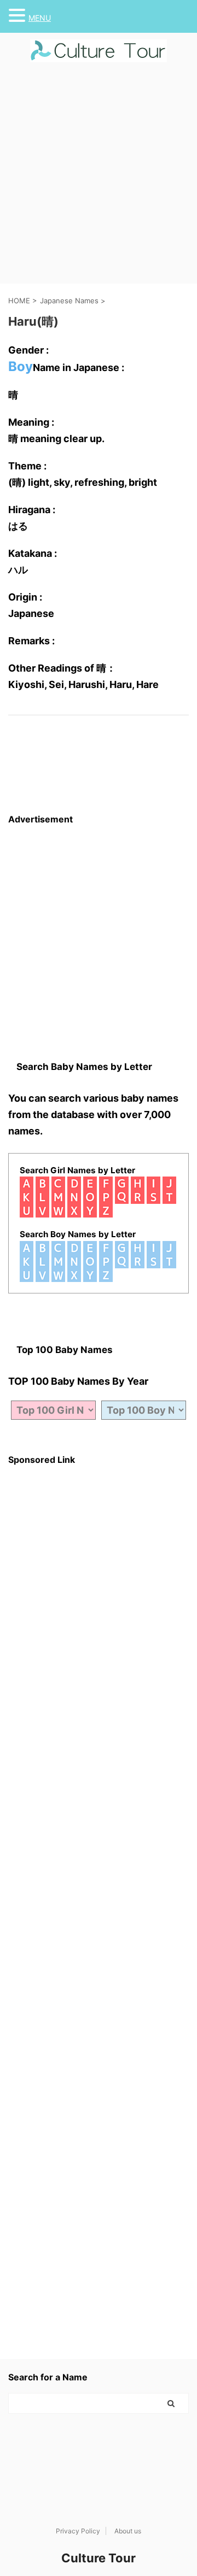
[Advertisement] (99, 180)
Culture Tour (99, 2558)
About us (128, 2531)
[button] (19, 15)
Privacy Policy (78, 2531)
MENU (40, 18)
